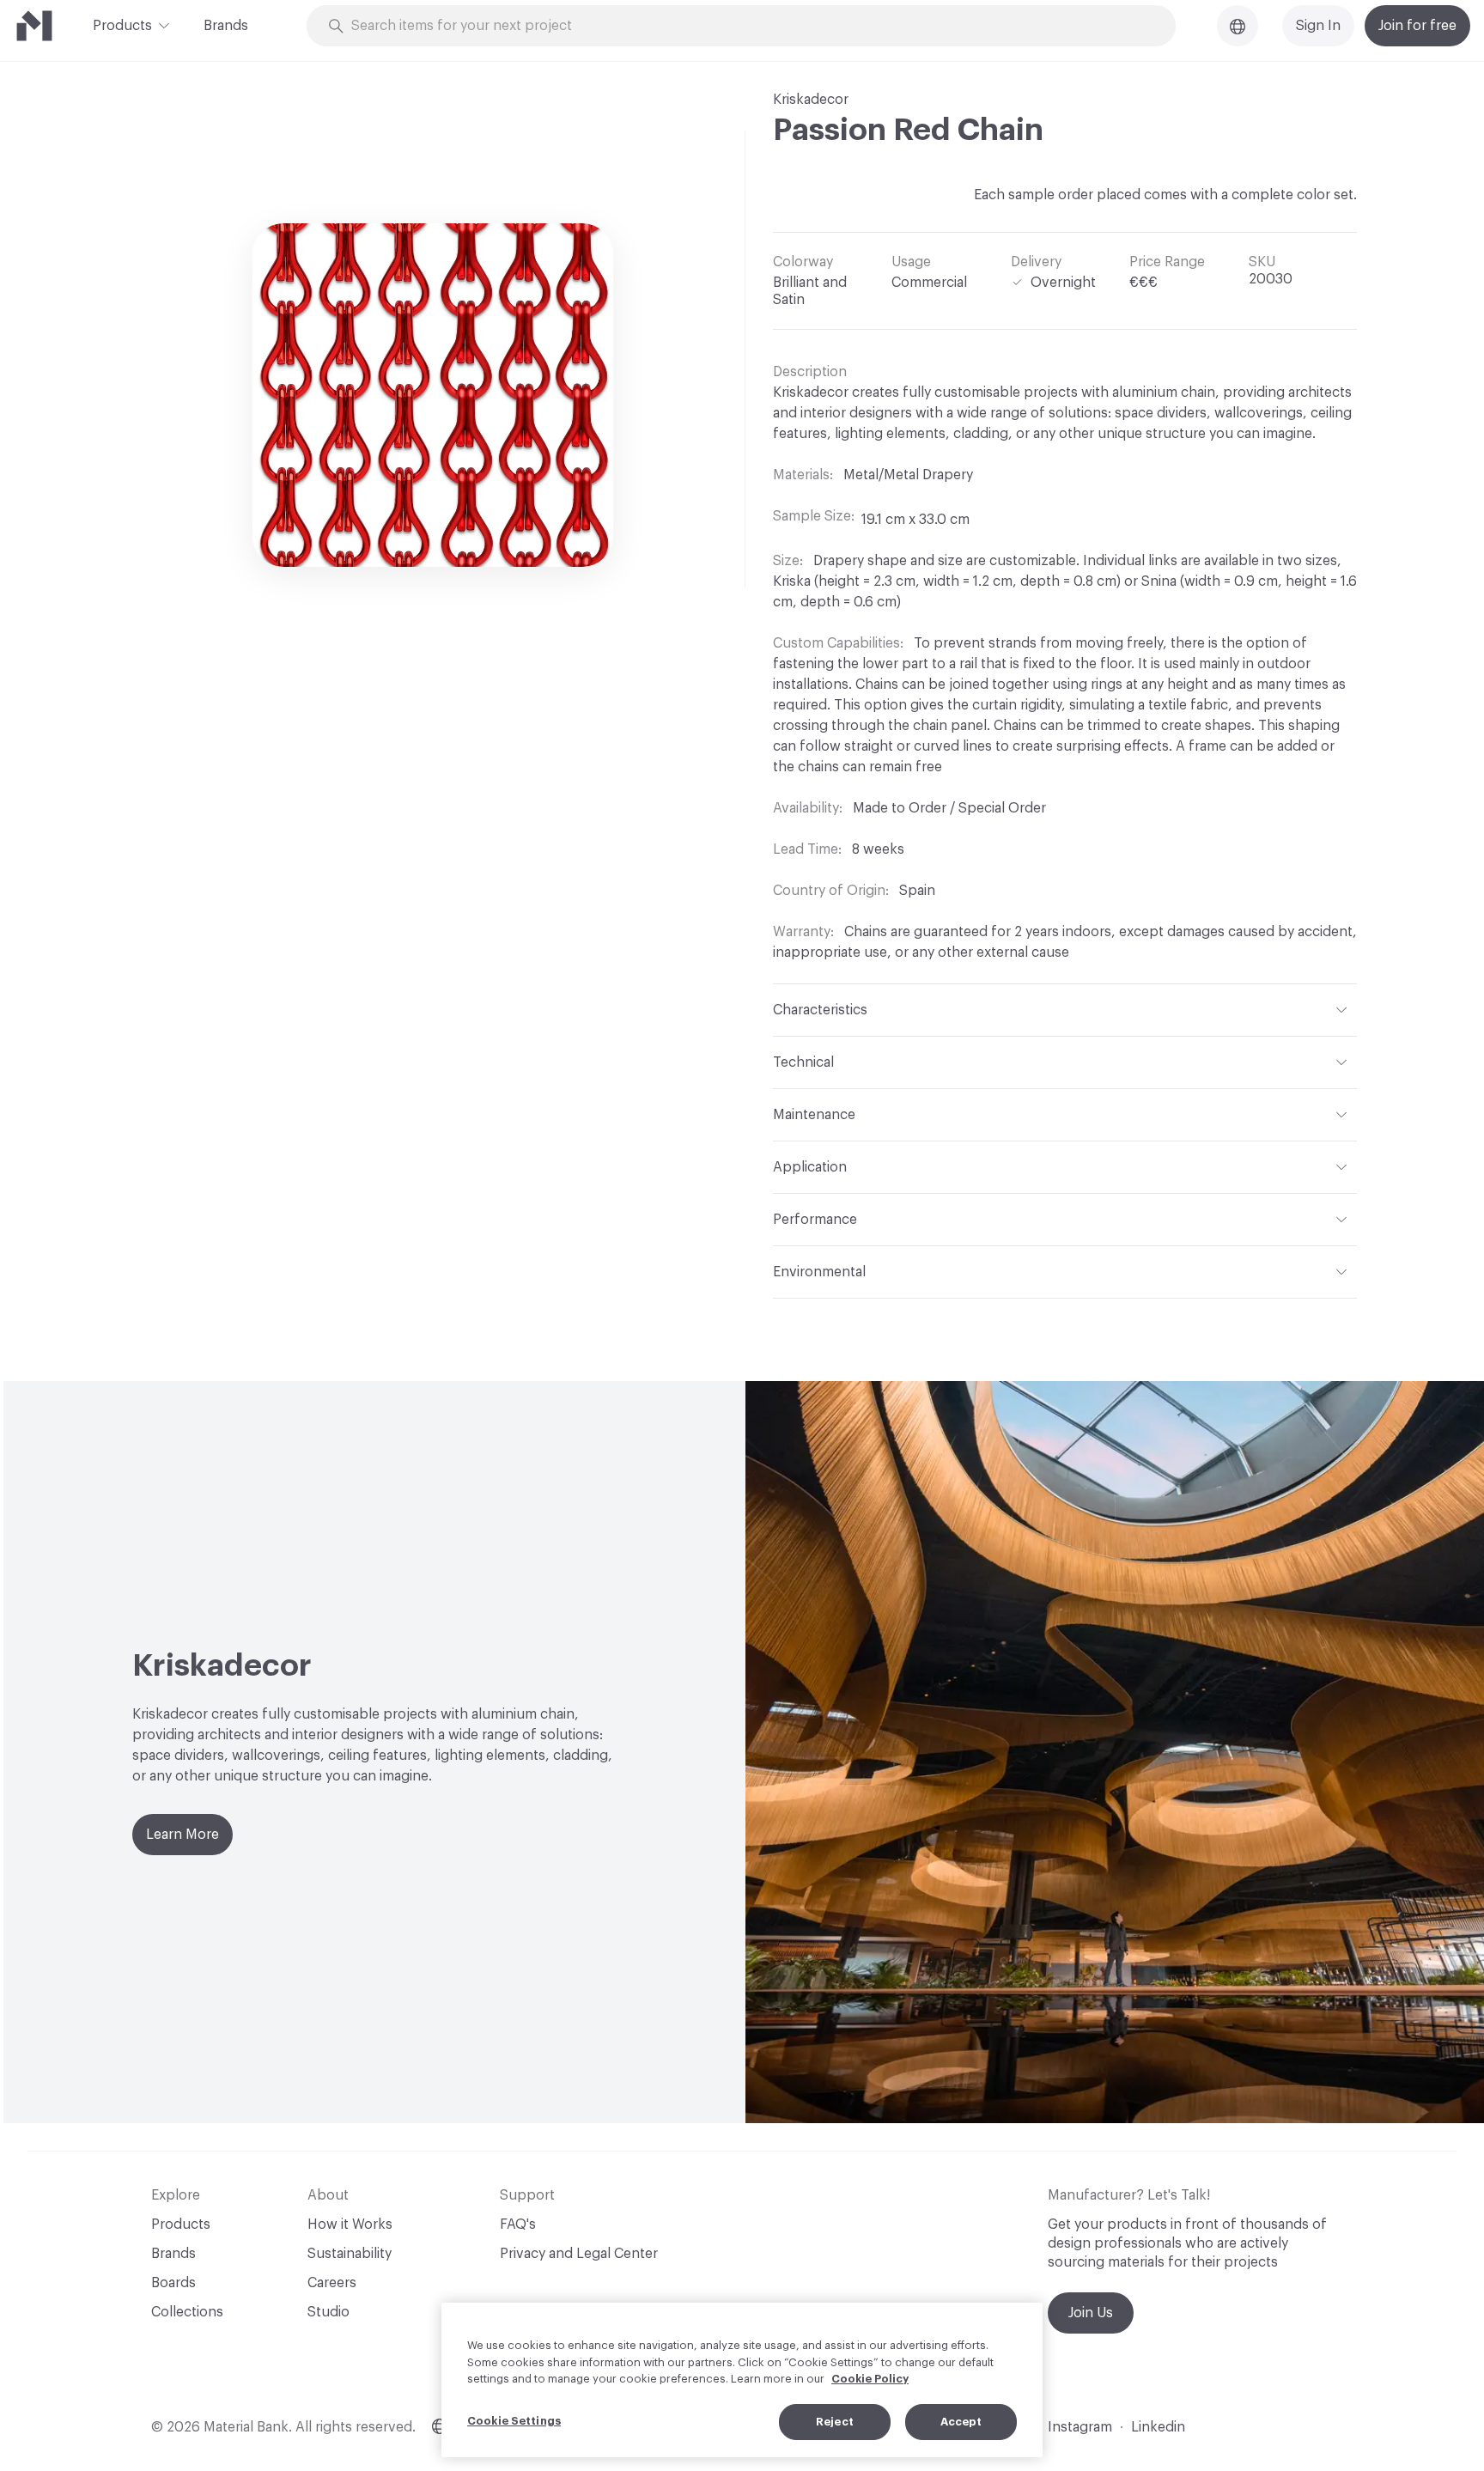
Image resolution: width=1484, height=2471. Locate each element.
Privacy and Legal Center (579, 2254)
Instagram (1080, 2427)
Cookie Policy (870, 2379)
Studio (328, 2312)
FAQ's (518, 2225)
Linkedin (1158, 2427)
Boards (173, 2283)
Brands (226, 26)
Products (122, 26)
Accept (961, 2422)
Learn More (182, 1835)
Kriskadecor (811, 100)
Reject (835, 2422)
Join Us (1091, 2313)
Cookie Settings (514, 2421)
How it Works (350, 2225)
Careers (332, 2283)
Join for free (1417, 26)
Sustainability (350, 2254)
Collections (187, 2312)
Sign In (1318, 26)
